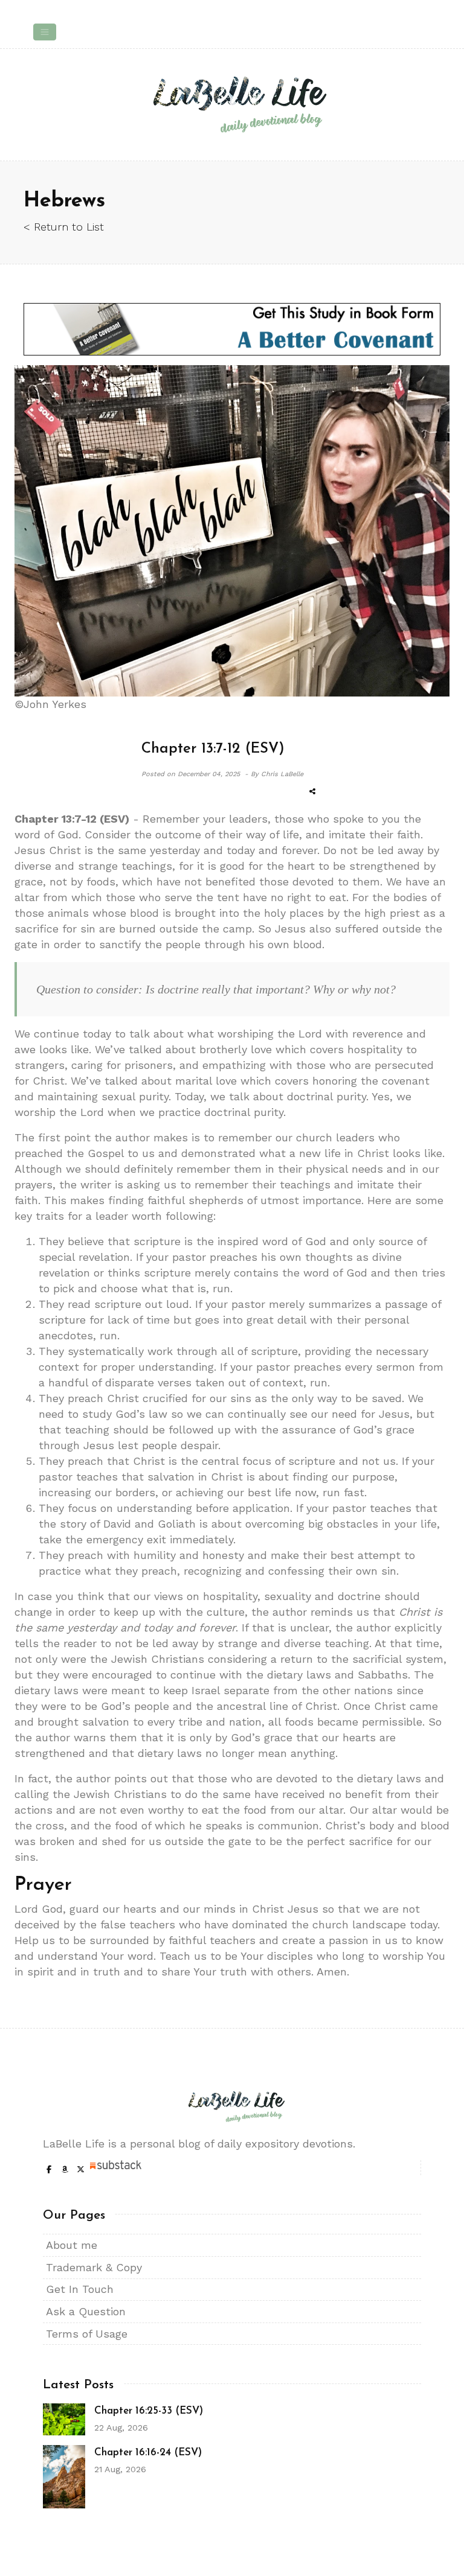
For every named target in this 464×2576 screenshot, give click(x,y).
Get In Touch (80, 2289)
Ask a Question (86, 2311)
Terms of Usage (87, 2334)
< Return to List (64, 227)
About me (72, 2245)
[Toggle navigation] (45, 32)
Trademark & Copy (94, 2267)
